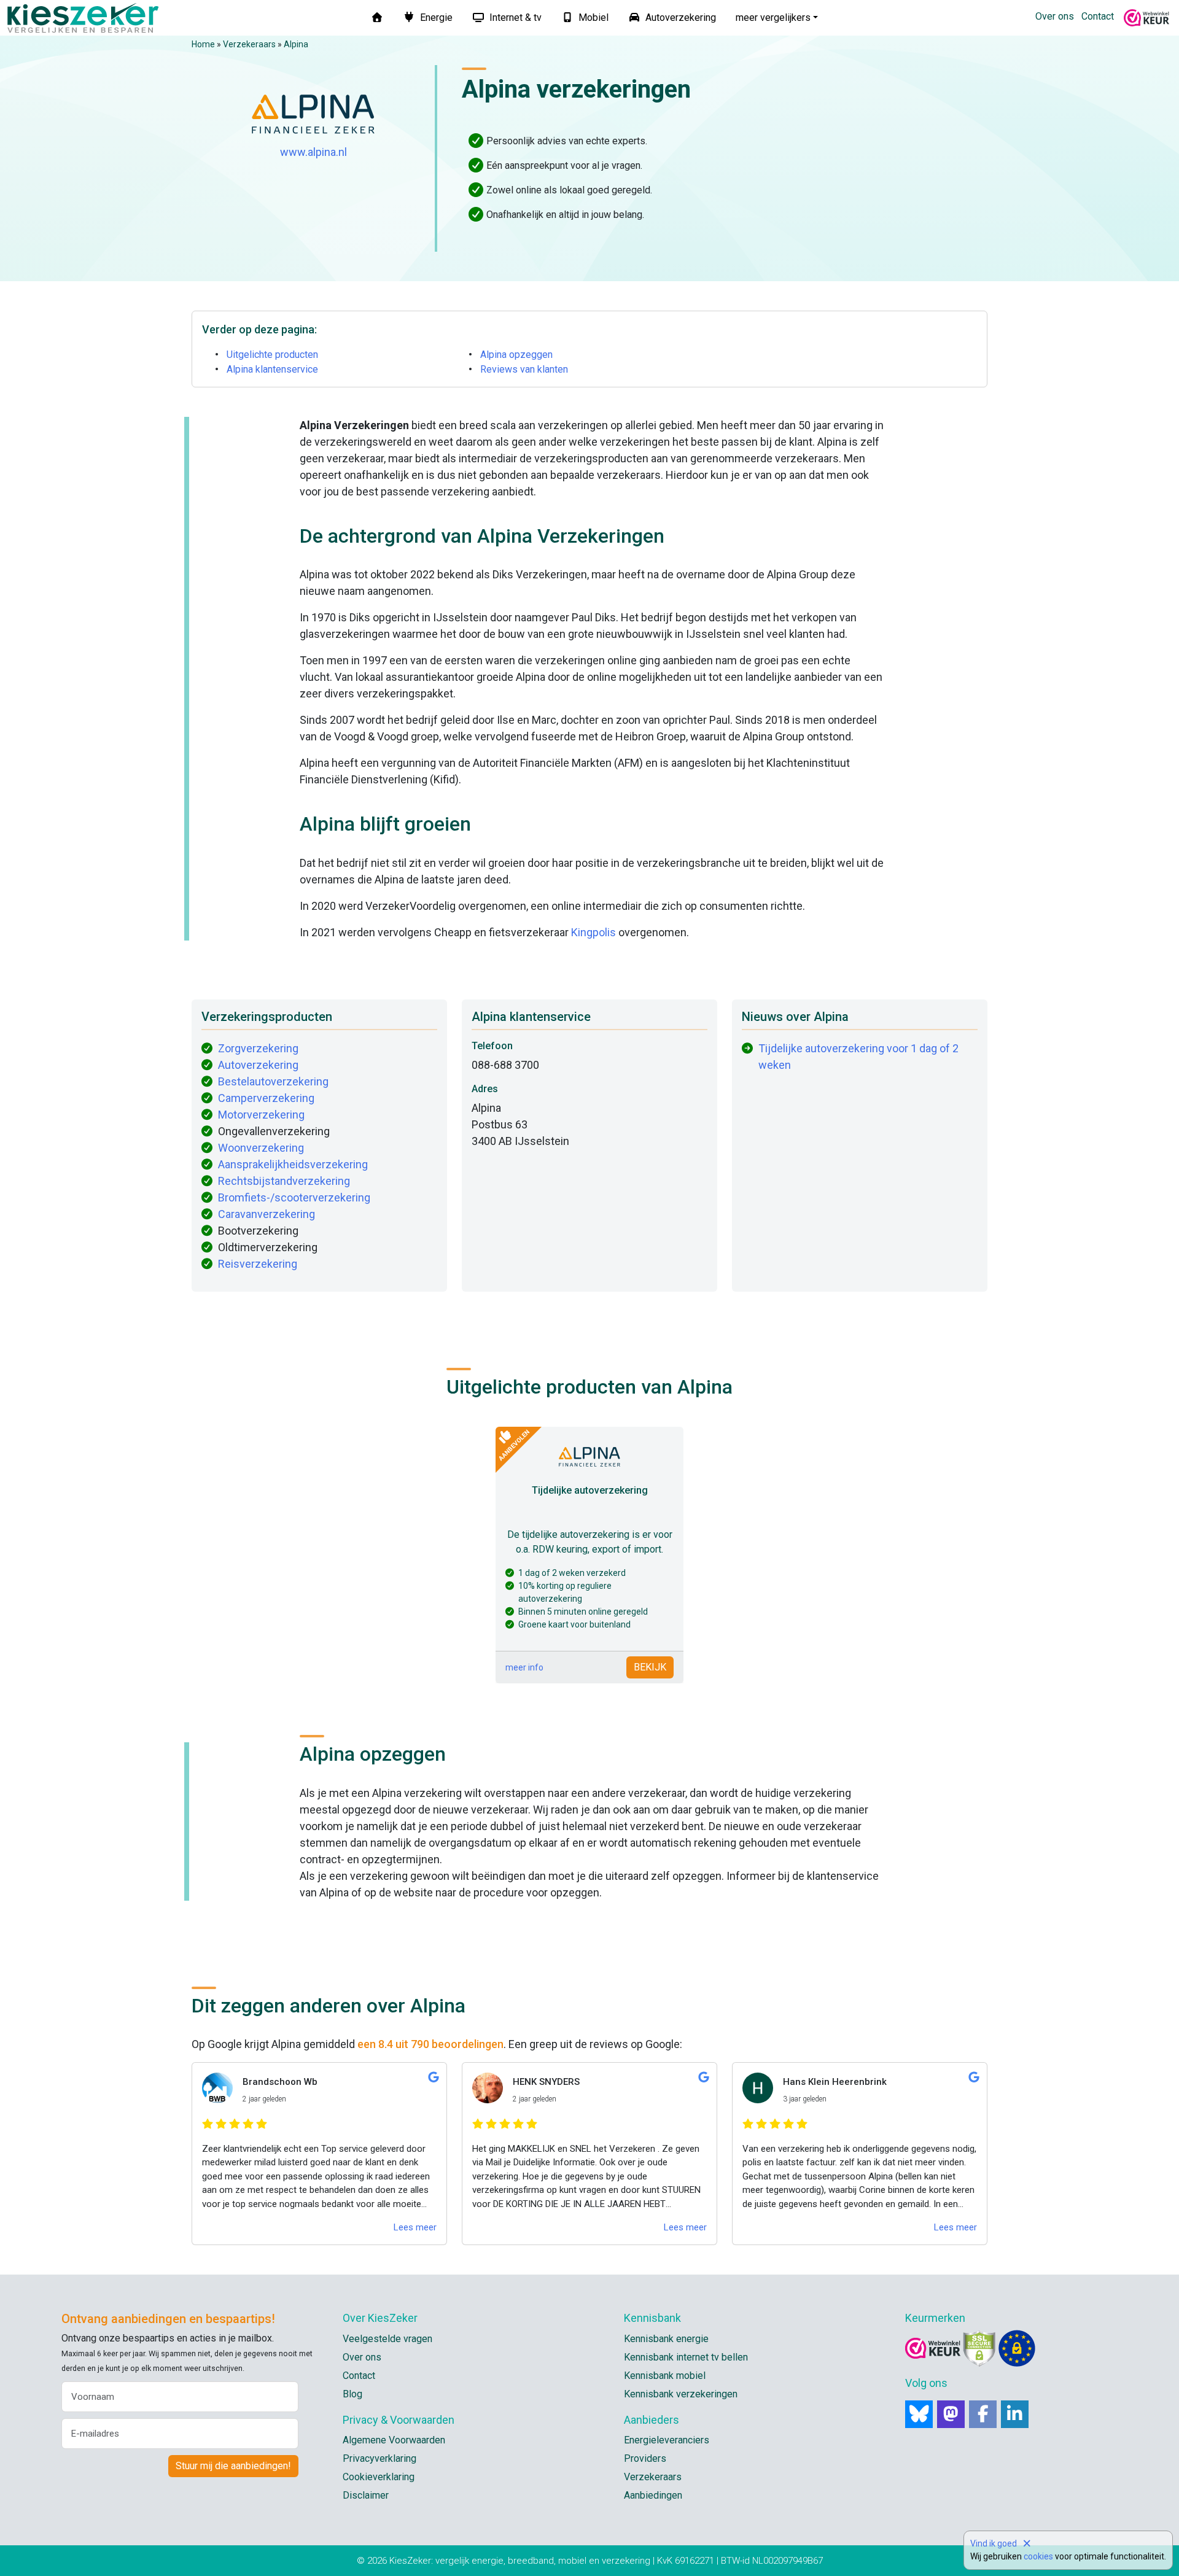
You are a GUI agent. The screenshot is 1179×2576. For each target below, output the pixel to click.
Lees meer (415, 2227)
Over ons (1055, 16)
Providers (645, 2458)
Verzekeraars (249, 44)
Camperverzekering (266, 1098)
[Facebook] (983, 2414)
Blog (352, 2394)
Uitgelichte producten (272, 355)
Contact (1098, 16)
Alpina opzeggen (516, 355)
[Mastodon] (951, 2414)
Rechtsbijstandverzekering (284, 1181)
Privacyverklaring (379, 2458)
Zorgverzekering (258, 1048)
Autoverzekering (679, 17)
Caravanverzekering (267, 1214)
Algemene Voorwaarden (394, 2440)
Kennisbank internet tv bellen (686, 2357)
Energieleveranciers (667, 2440)
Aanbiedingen (653, 2495)
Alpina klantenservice (272, 369)
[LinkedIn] (1015, 2414)
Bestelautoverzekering (273, 1081)
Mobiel (592, 17)
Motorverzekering (261, 1115)
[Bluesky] (919, 2414)
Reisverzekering (258, 1264)
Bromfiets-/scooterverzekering (294, 1197)
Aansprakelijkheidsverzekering (293, 1164)
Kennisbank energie (666, 2339)
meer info (524, 1667)
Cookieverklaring (379, 2477)
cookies (1038, 2556)
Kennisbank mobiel (665, 2376)
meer (773, 17)
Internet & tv (514, 17)
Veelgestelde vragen (387, 2339)
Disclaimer (366, 2495)
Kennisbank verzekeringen (681, 2394)
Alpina (296, 44)
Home (203, 44)
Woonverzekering (261, 1148)
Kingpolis (593, 932)
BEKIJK (650, 1667)
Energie (435, 17)
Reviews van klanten (524, 369)
